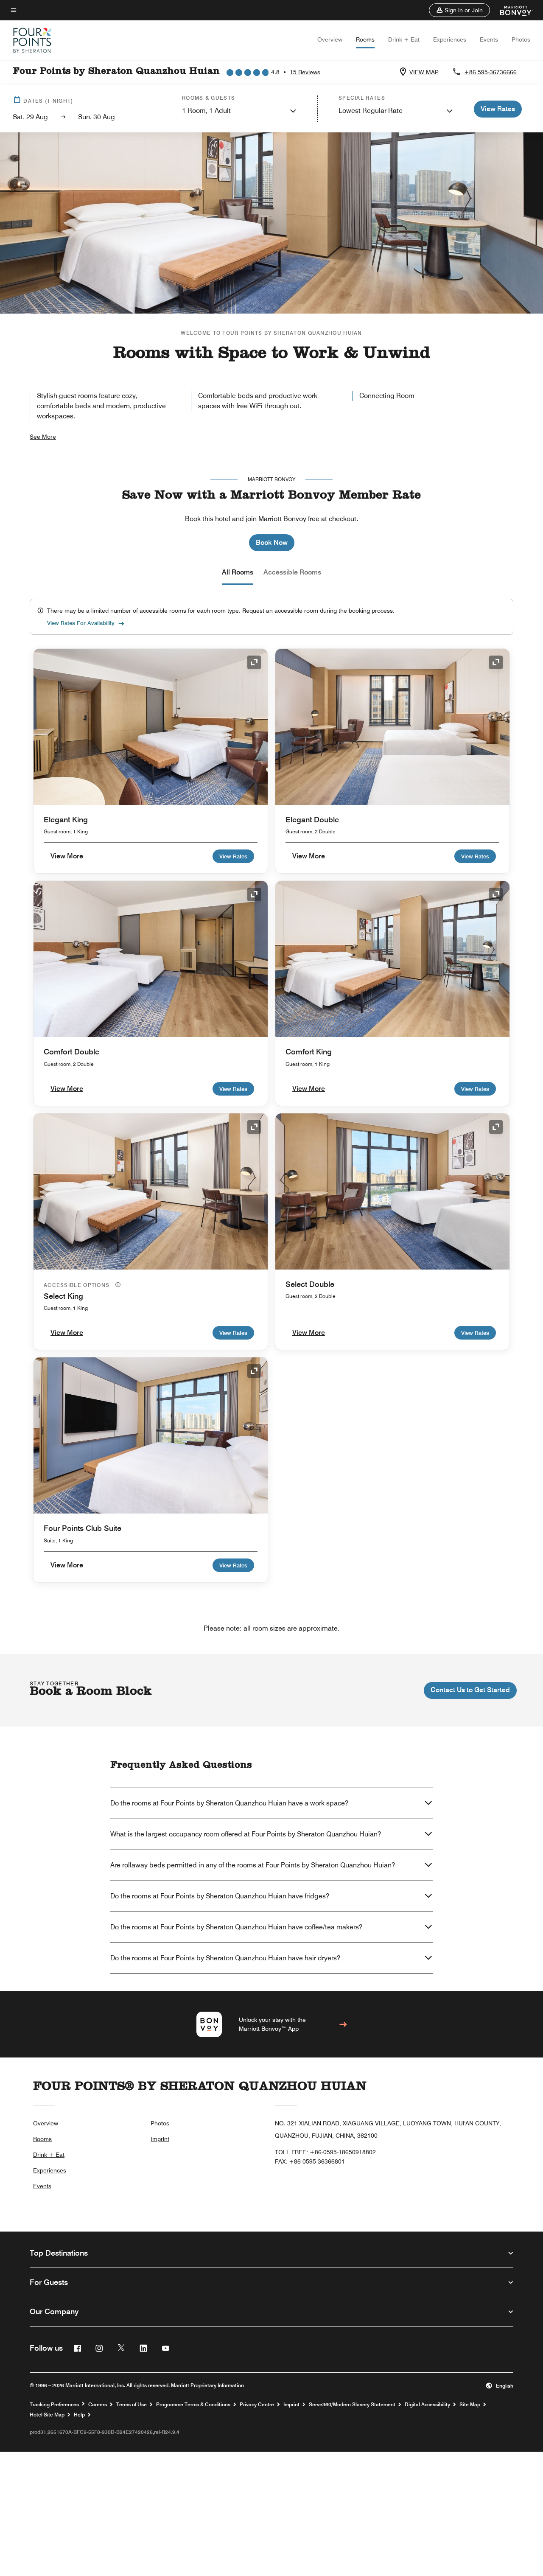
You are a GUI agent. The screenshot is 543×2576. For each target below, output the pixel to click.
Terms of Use (132, 2405)
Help (79, 2415)
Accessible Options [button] (78, 1285)
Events (489, 39)
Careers (98, 2405)
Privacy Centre (257, 2405)
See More (43, 437)
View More (67, 856)
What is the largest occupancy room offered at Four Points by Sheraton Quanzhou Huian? (246, 1834)
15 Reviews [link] (305, 72)
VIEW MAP (424, 72)
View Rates (233, 856)
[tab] (238, 572)
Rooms (365, 39)
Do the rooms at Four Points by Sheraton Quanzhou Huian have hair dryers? (225, 1958)
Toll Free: (325, 2152)
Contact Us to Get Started (470, 1690)
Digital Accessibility (427, 2405)
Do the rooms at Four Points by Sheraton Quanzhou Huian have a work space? (229, 1803)
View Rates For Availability (81, 623)
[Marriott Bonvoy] (511, 10)
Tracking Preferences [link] (54, 2405)
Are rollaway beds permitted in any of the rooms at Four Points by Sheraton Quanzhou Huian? (253, 1865)
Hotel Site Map (47, 2415)
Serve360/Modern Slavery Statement (352, 2405)
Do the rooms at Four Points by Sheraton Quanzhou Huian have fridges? (220, 1896)
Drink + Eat (404, 39)
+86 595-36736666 (490, 72)
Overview (330, 39)
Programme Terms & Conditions (193, 2405)
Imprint (160, 2139)
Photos (521, 39)
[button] (459, 10)
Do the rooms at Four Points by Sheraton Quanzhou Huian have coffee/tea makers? (236, 1927)
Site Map (470, 2405)
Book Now (272, 542)
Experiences (450, 39)
